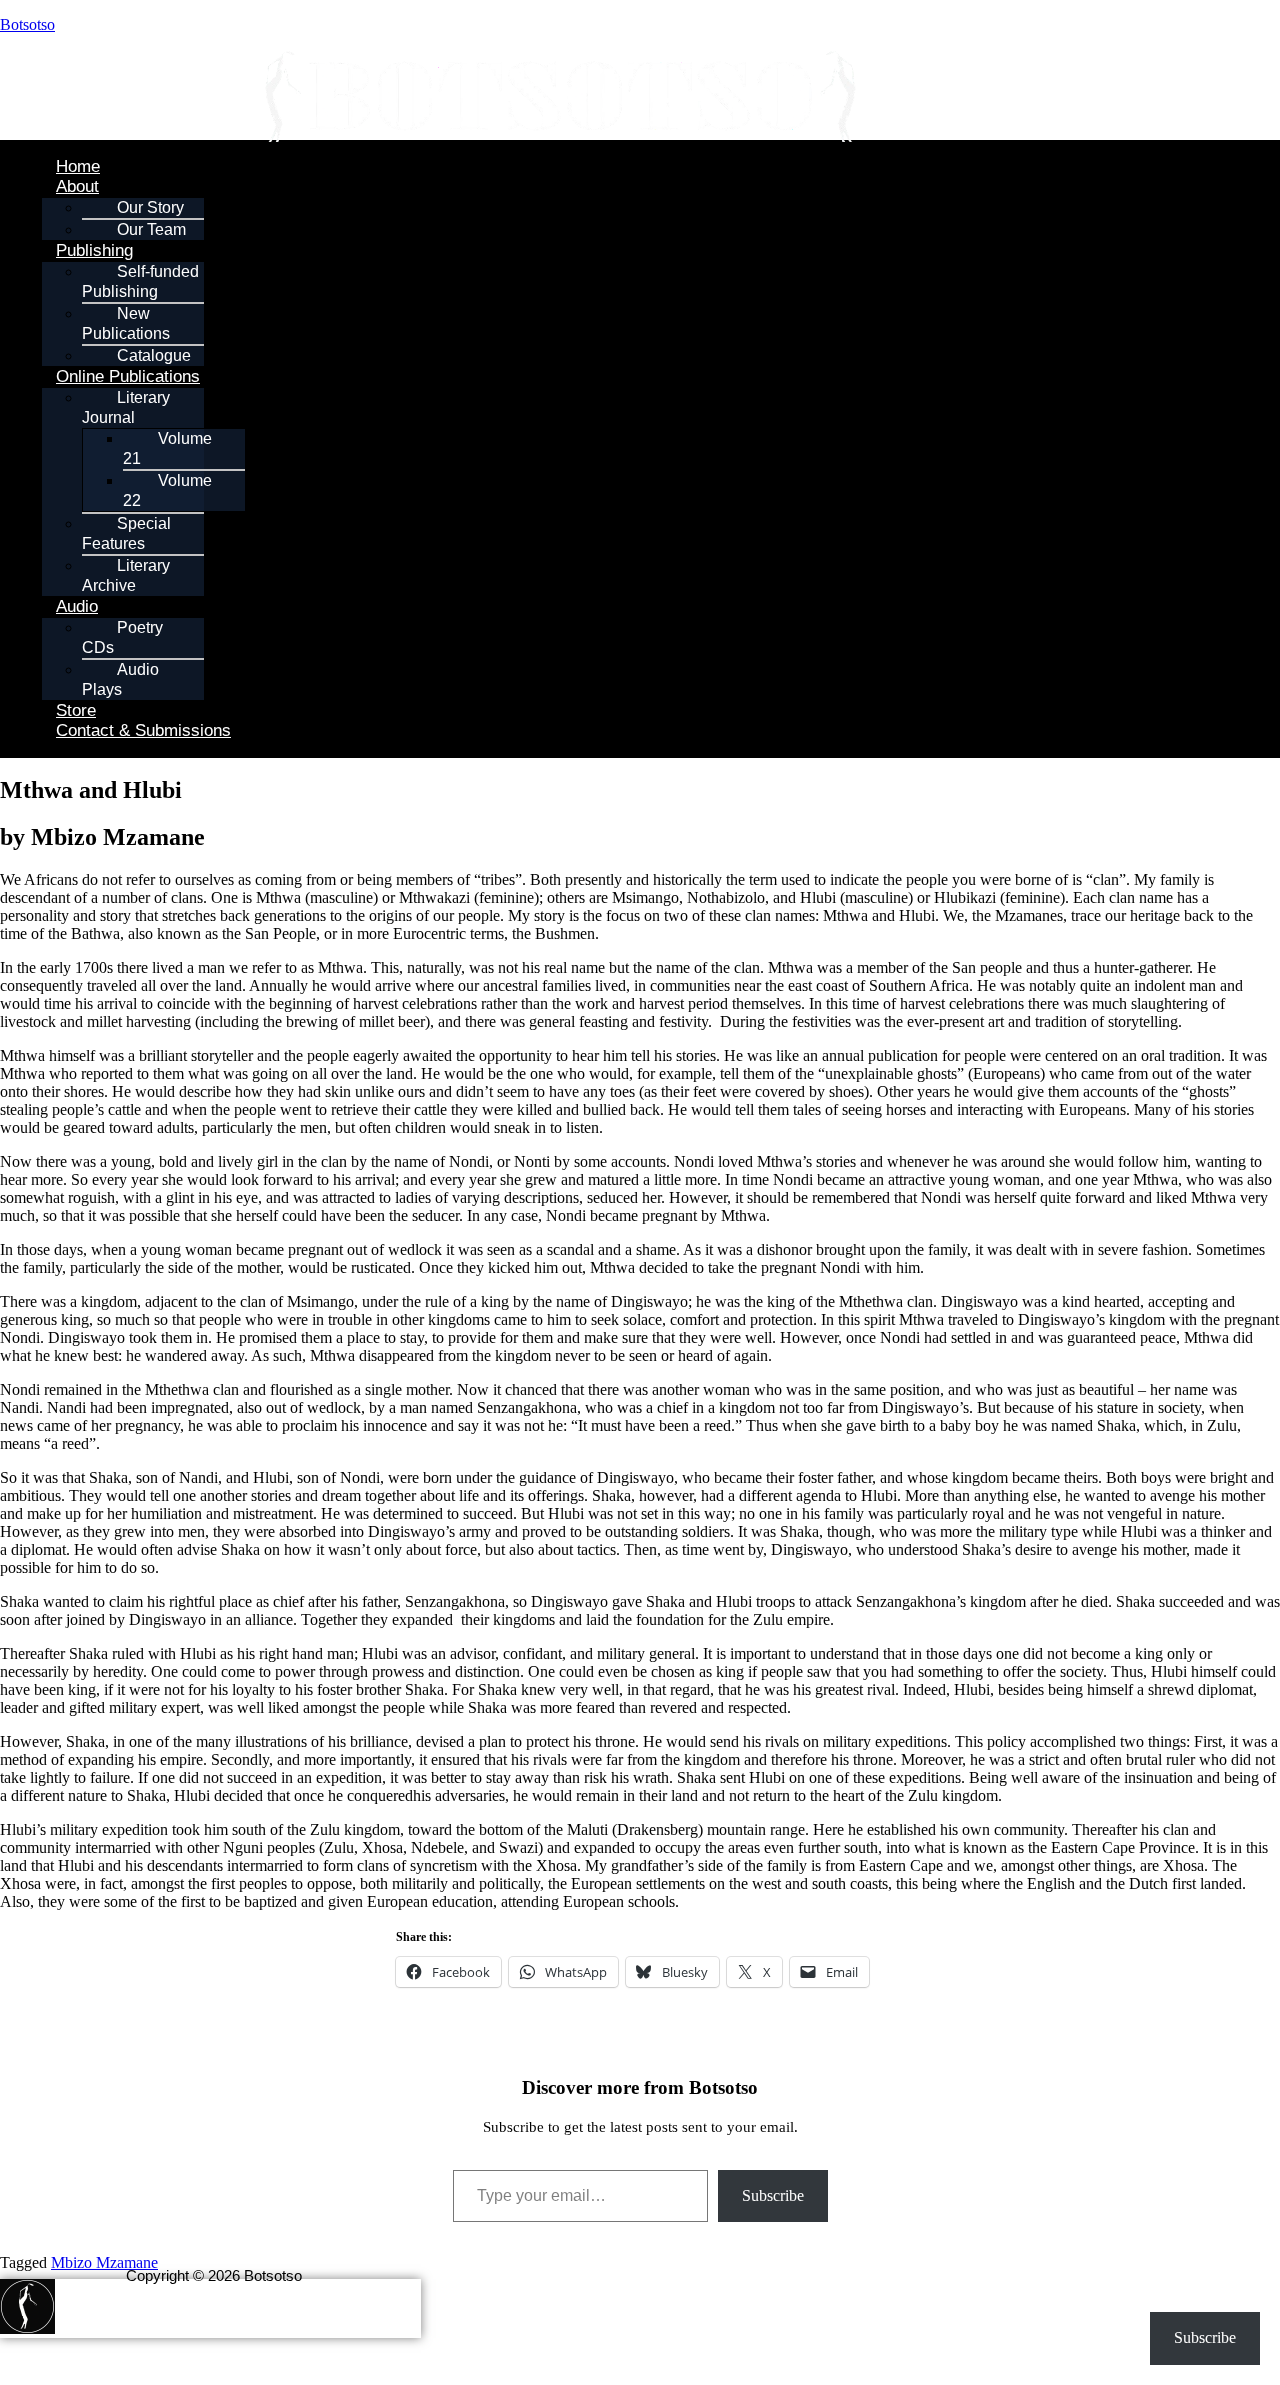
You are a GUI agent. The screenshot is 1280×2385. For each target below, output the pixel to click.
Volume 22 (167, 490)
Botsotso (27, 24)
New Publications (126, 323)
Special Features (126, 533)
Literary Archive (126, 575)
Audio (77, 606)
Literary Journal (126, 407)
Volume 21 (167, 448)
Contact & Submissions (143, 730)
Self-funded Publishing (140, 281)
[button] (642, 187)
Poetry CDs (122, 637)
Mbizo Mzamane (104, 2262)
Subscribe (773, 2195)
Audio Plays (120, 679)
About (77, 186)
